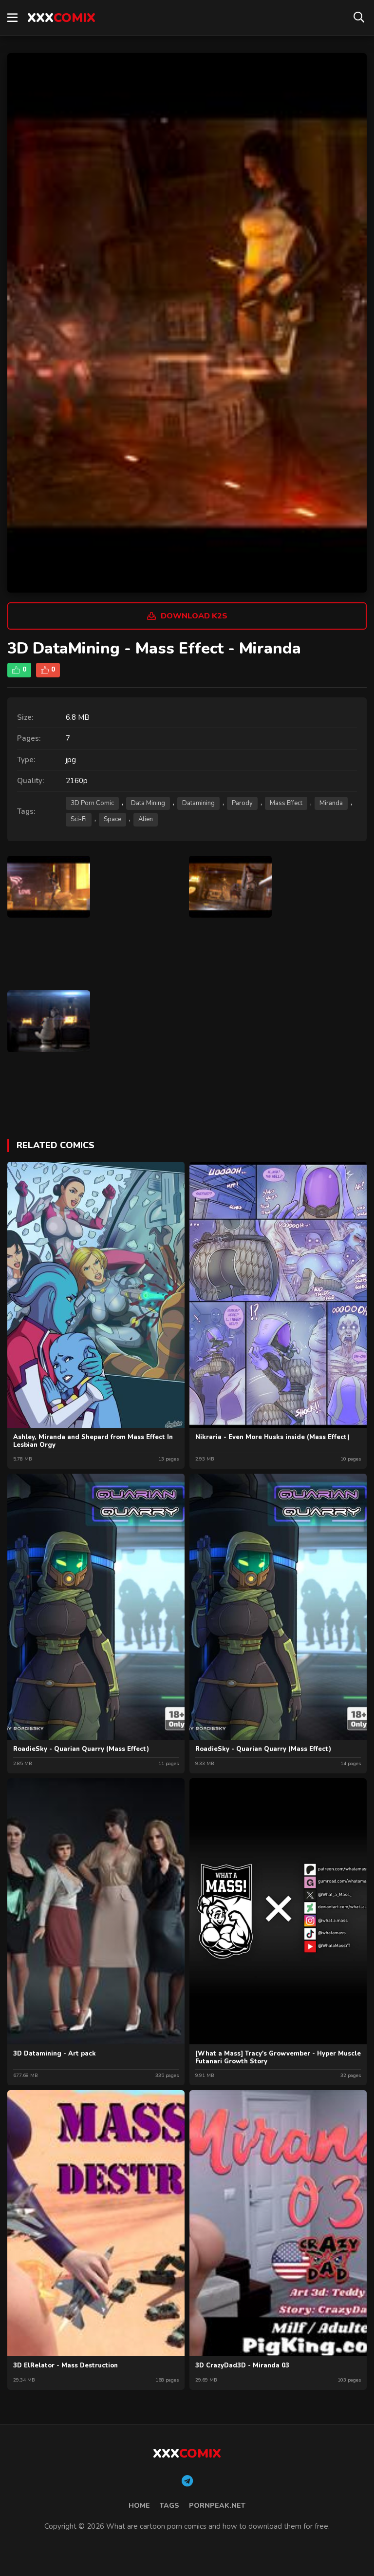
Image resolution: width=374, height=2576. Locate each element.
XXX (61, 18)
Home (139, 2506)
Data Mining (148, 803)
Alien (146, 819)
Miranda (331, 803)
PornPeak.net (217, 2506)
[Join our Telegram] (187, 2481)
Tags (169, 2506)
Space (112, 819)
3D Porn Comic (92, 803)
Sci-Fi (79, 819)
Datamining (198, 803)
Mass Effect (286, 803)
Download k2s (194, 616)
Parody (242, 803)
